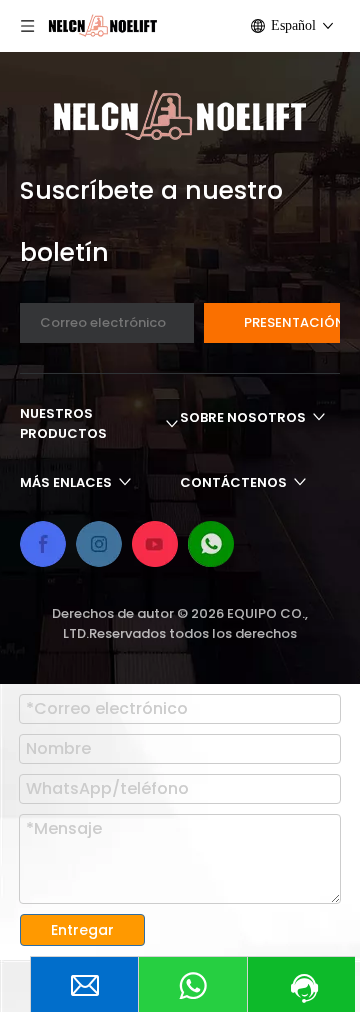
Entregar (82, 930)
